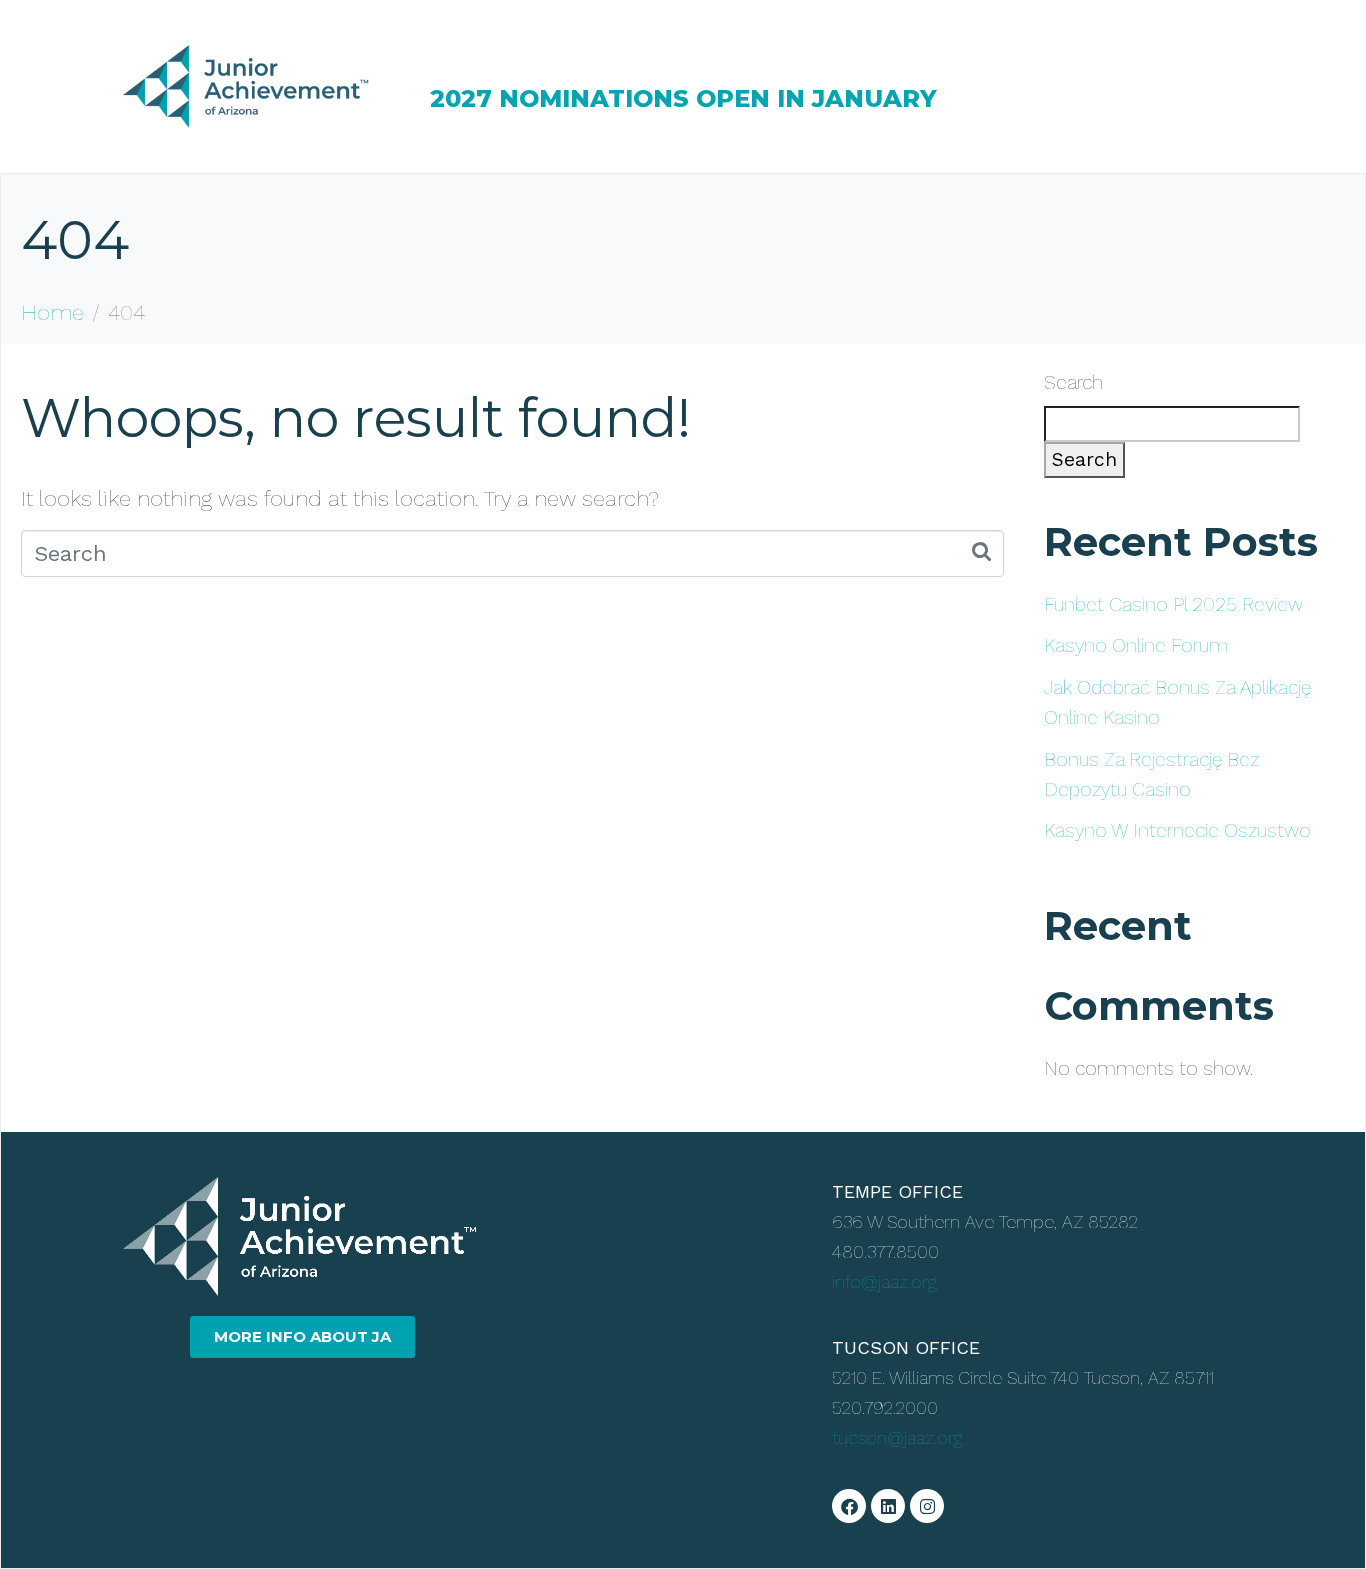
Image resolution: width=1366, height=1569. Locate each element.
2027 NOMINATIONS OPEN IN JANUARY (683, 98)
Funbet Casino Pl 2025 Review (1173, 604)
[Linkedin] (888, 1506)
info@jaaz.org (884, 1281)
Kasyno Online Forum (1136, 645)
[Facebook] (849, 1506)
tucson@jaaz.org (897, 1437)
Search (1073, 382)
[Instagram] (927, 1506)
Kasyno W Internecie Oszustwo (1177, 830)
